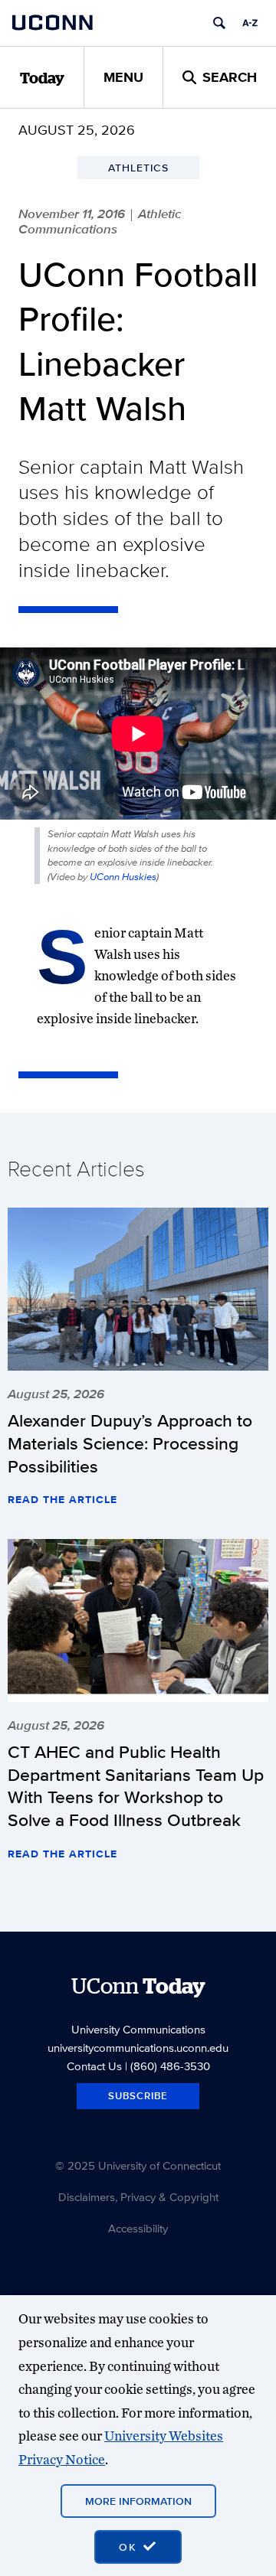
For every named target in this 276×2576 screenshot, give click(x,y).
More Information (138, 2501)
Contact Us (94, 2066)
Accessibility (138, 2228)
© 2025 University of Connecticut (138, 2165)
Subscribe (138, 2096)
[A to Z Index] (250, 23)
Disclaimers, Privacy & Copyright (138, 2197)
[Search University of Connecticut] (219, 23)
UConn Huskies (123, 877)
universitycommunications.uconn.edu (138, 2048)
